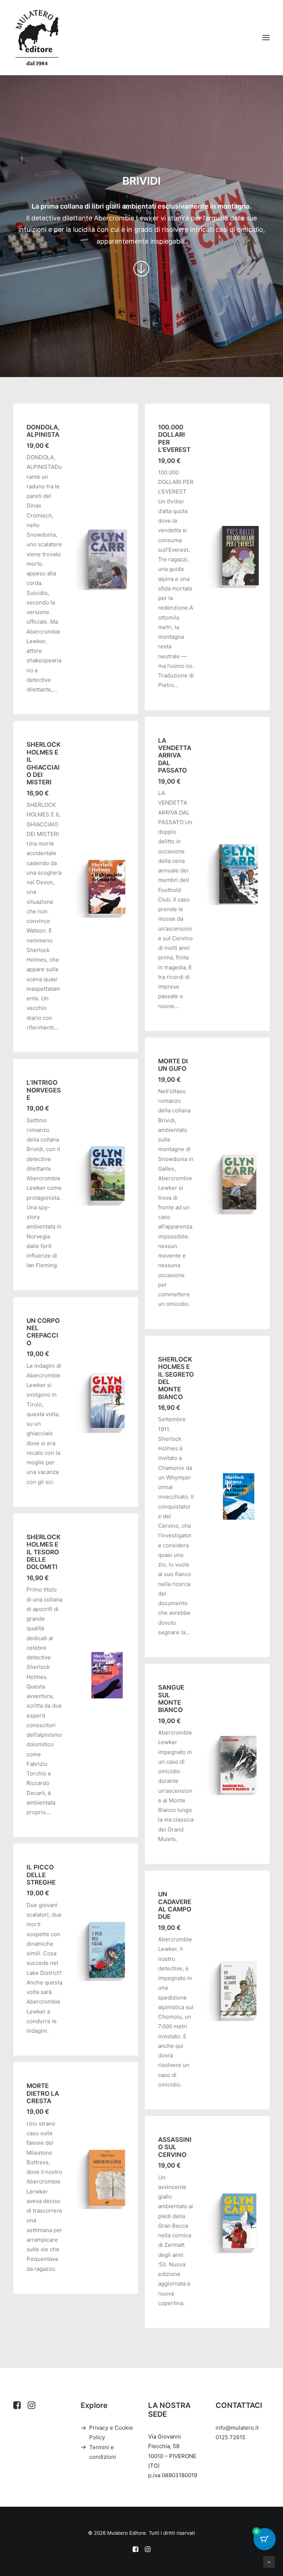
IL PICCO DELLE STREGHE (41, 1875)
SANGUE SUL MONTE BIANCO (171, 1699)
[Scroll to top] (269, 2561)
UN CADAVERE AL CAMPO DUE (175, 1905)
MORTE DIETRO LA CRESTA (43, 2093)
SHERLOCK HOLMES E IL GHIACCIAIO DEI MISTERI (44, 763)
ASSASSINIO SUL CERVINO (175, 2147)
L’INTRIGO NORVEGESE (44, 1090)
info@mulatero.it (237, 2428)
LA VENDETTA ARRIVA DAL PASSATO (175, 756)
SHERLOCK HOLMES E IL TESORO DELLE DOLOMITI (44, 1552)
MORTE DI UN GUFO (173, 1065)
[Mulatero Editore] (37, 38)
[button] (266, 38)
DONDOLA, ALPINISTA (43, 431)
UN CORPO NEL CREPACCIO (43, 1332)
